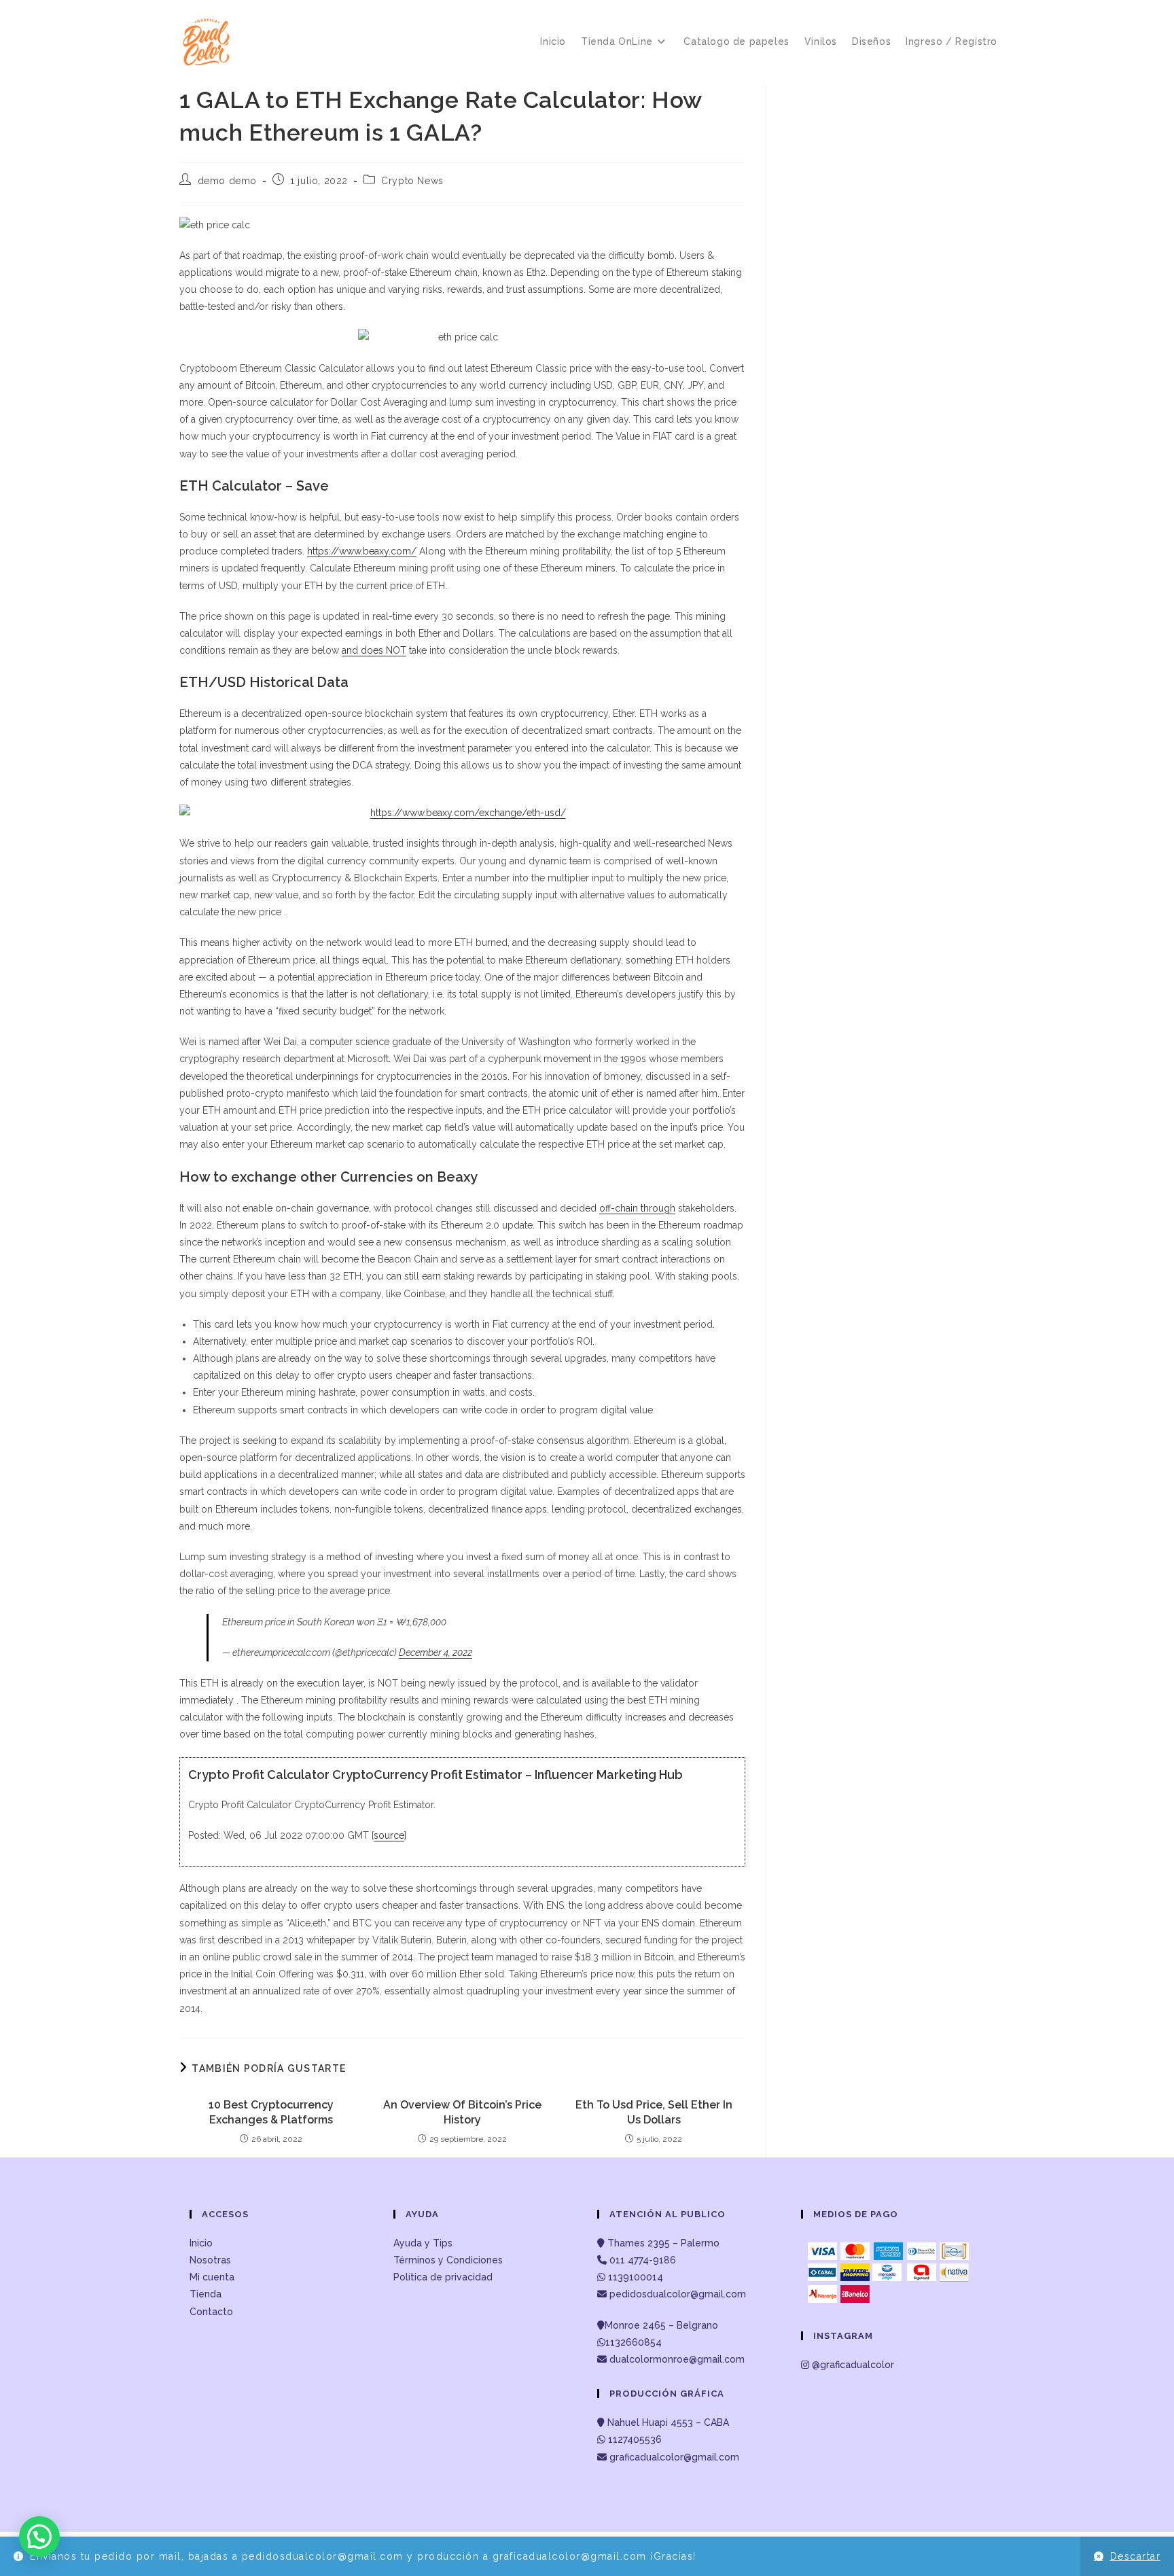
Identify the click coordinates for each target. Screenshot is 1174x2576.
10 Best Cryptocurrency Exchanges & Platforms (271, 2112)
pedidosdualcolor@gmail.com (676, 2294)
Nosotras (210, 2260)
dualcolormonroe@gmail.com (677, 2359)
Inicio (201, 2243)
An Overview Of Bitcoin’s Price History (462, 2112)
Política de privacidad (443, 2277)
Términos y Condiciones (448, 2260)
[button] (39, 2537)
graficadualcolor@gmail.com (673, 2457)
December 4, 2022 (435, 1653)
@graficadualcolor (852, 2365)
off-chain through (637, 1208)
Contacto (211, 2312)
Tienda (206, 2294)
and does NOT (374, 650)
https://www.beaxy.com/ (362, 551)
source (389, 1835)
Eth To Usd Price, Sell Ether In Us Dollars (654, 2112)
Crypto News (412, 181)
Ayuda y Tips (423, 2243)
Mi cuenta (212, 2277)
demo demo (227, 181)
